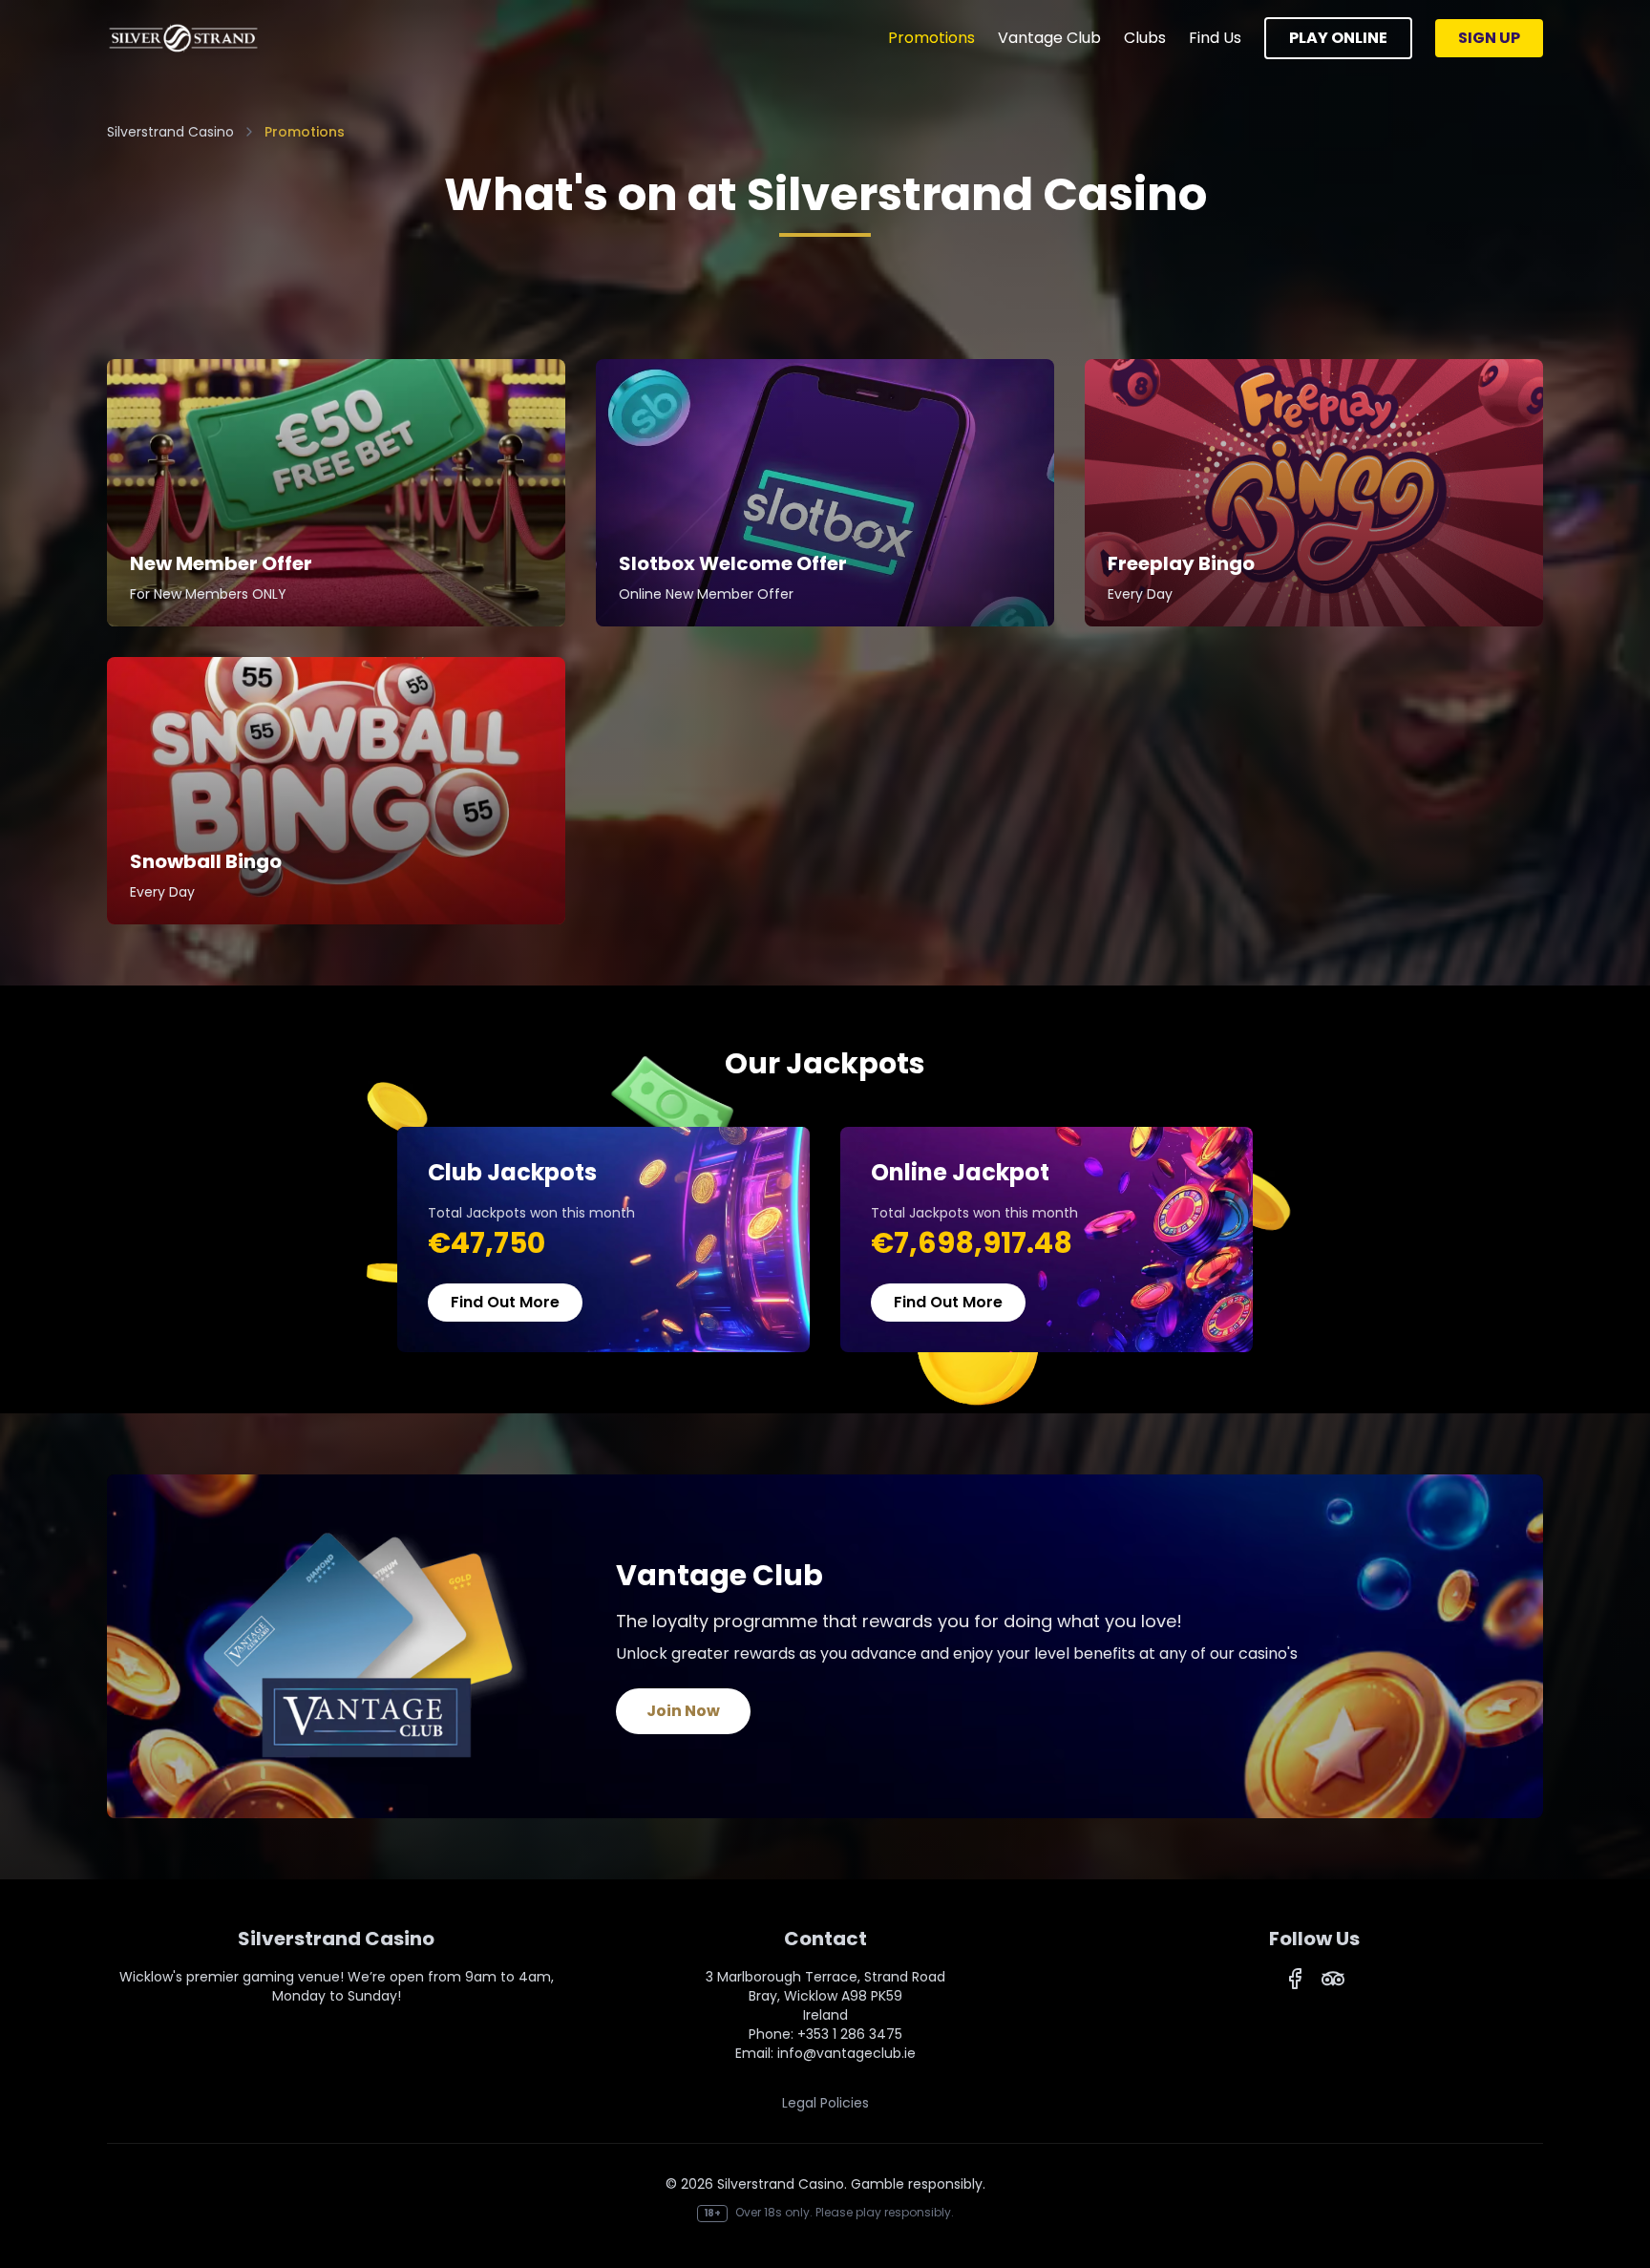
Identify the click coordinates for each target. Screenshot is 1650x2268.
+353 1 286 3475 (850, 2034)
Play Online (1338, 38)
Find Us (1215, 38)
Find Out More (505, 1302)
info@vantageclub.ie (846, 2053)
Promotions (931, 38)
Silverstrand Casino (170, 132)
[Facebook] (1295, 1979)
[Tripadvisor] (1333, 1979)
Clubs (1145, 38)
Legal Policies (825, 2103)
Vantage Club (1049, 38)
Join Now (683, 1711)
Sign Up (1489, 38)
